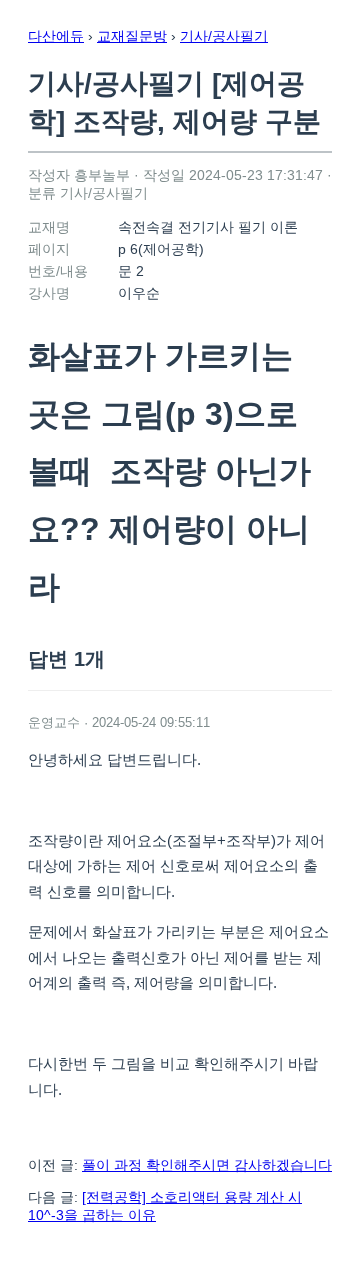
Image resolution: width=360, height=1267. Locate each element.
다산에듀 (56, 36)
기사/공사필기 (224, 36)
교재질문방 (132, 36)
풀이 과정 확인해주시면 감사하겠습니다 (207, 1165)
